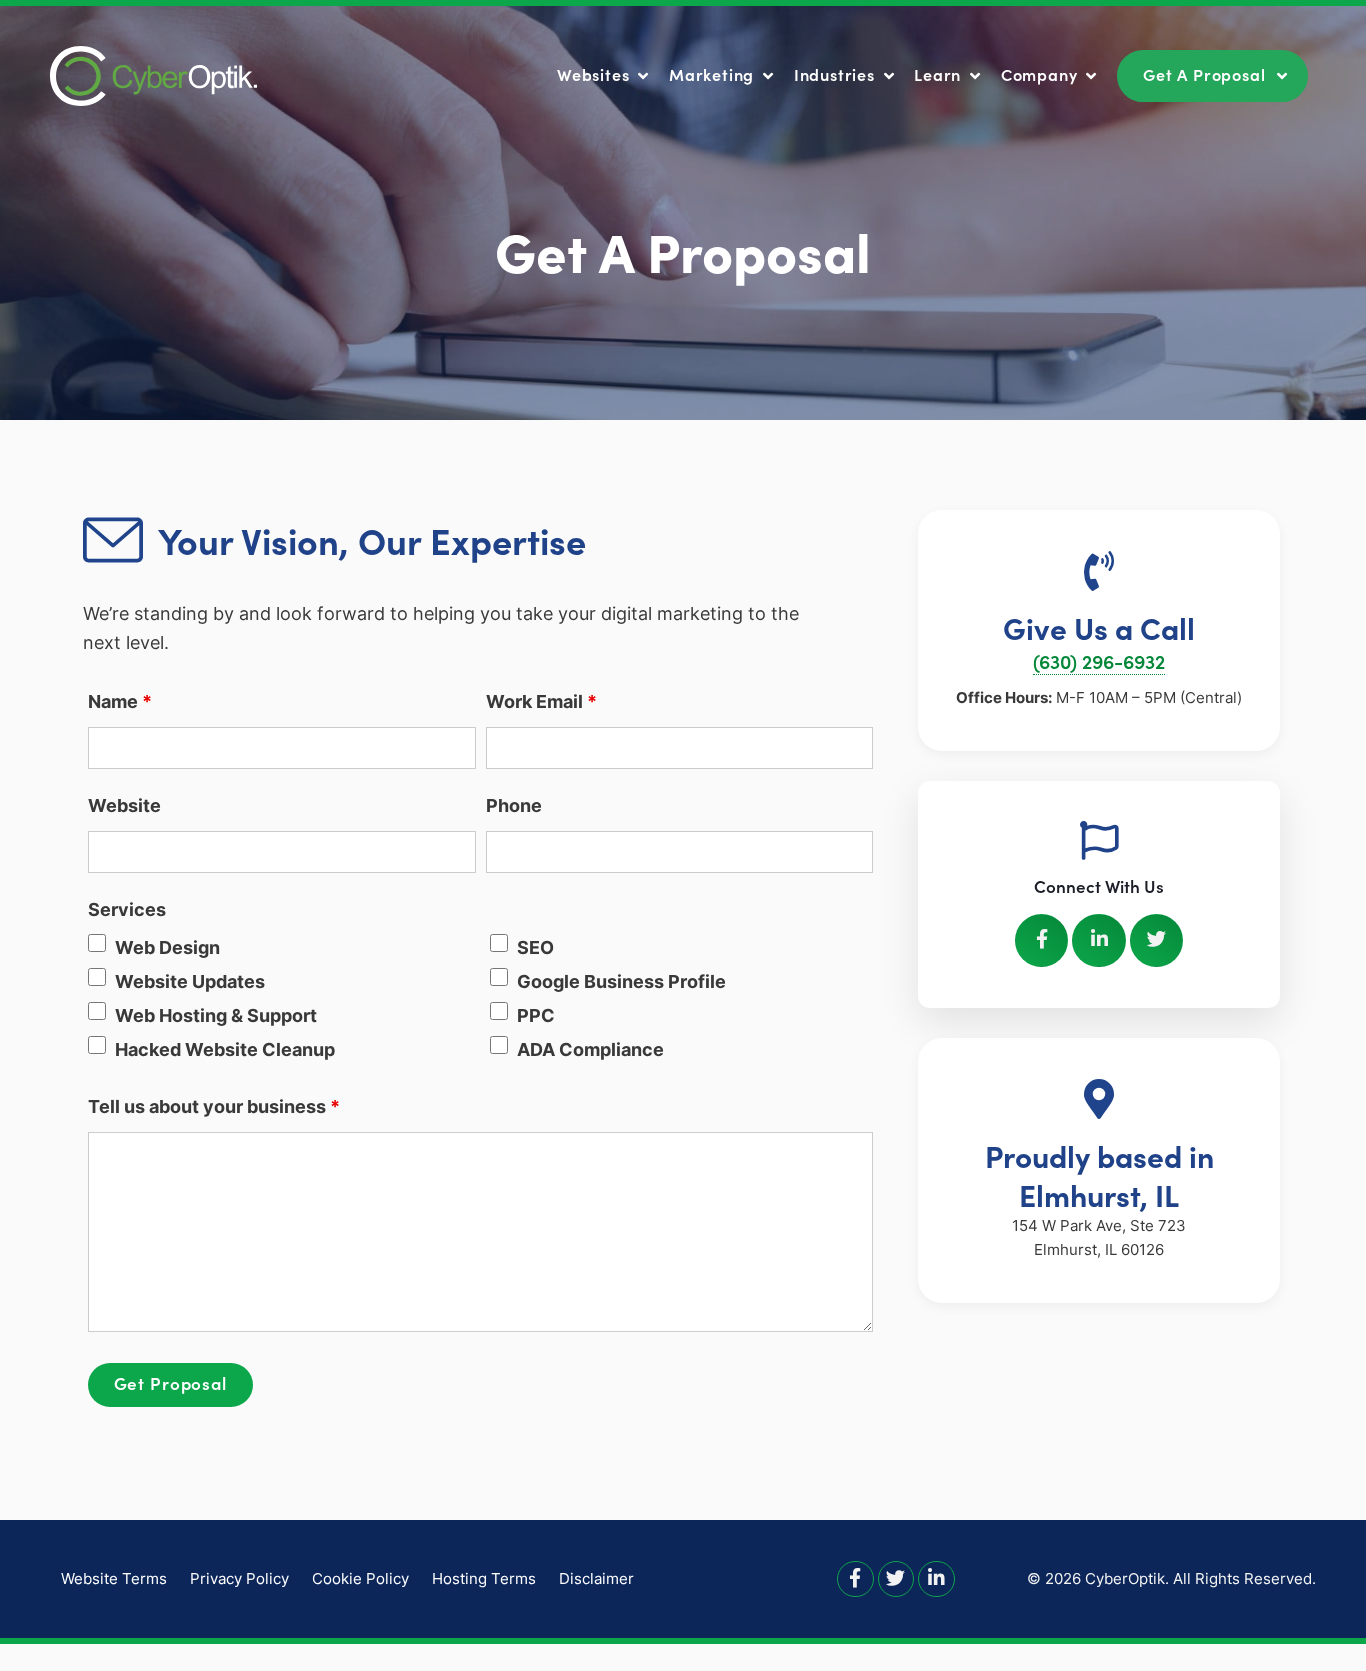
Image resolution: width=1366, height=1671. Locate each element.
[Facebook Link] (855, 1577)
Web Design (167, 947)
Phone (514, 805)
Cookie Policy (360, 1578)
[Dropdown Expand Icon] (643, 77)
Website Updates (190, 981)
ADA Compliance (590, 1049)
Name (120, 701)
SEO (535, 947)
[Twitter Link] (896, 1577)
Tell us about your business (214, 1106)
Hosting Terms (484, 1578)
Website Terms (114, 1578)
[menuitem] (605, 74)
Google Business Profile (621, 981)
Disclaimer (596, 1578)
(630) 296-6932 (1099, 660)
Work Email (541, 701)
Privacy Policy (239, 1578)
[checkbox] (97, 943)
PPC (536, 1015)
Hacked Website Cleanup (225, 1049)
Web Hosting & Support (216, 1015)
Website (124, 805)
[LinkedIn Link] (936, 1577)
